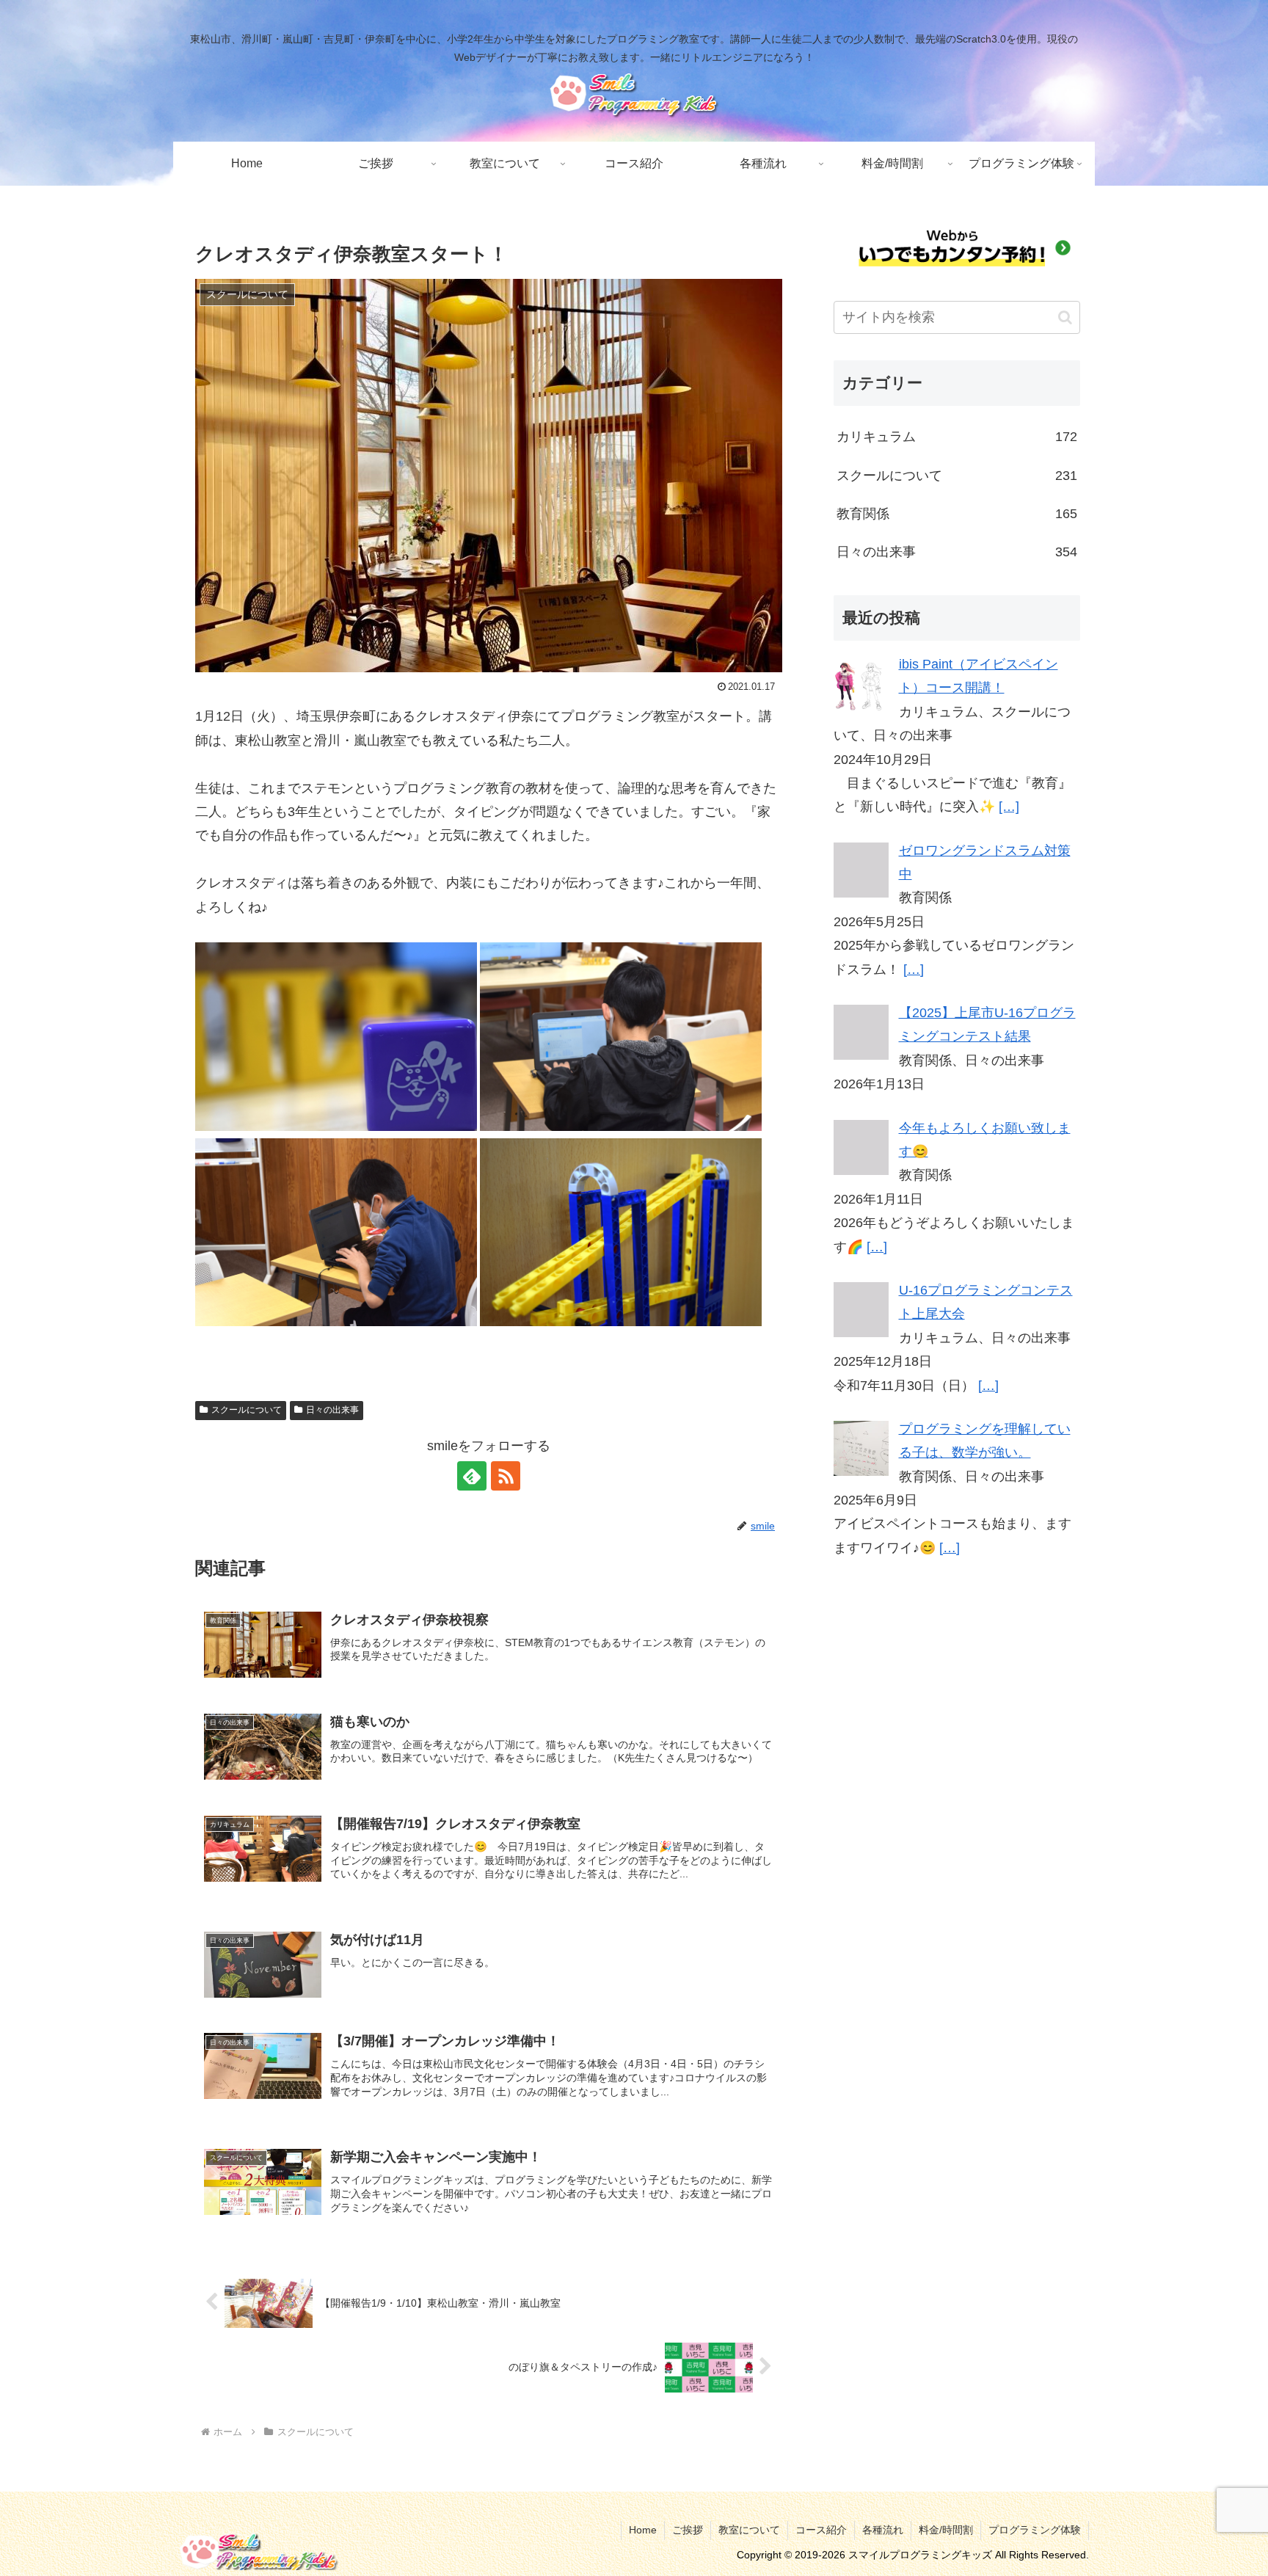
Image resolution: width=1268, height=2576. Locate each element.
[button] (1065, 317)
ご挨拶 (688, 2530)
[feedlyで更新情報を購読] (472, 1476)
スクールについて (247, 1410)
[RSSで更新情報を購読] (506, 1476)
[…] (1009, 807)
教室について (749, 2530)
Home (643, 2530)
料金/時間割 (946, 2530)
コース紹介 (821, 2530)
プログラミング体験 (1035, 2530)
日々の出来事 (332, 1410)
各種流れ (883, 2530)
